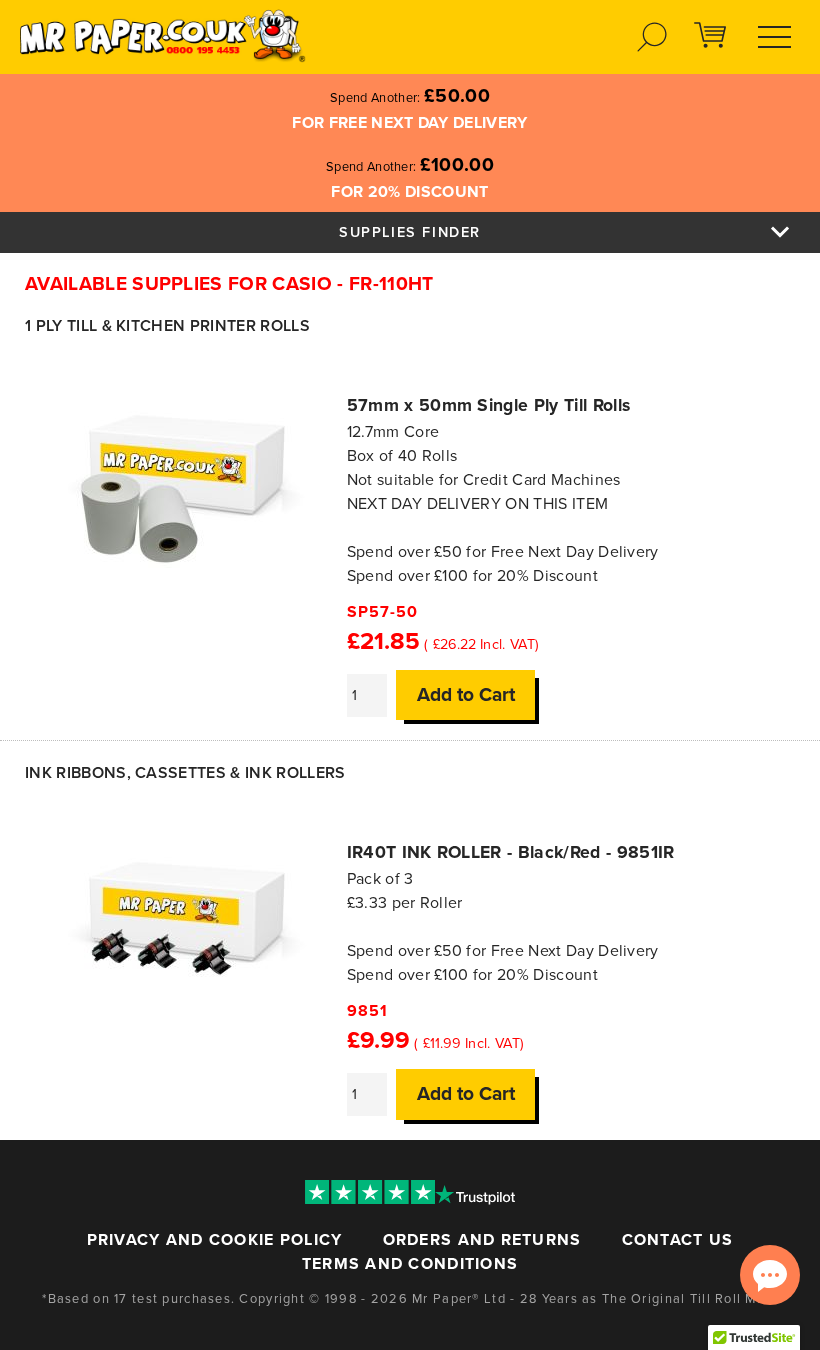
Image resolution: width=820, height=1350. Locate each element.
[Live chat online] (770, 1275)
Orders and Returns (482, 1240)
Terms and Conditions (410, 1264)
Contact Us (678, 1240)
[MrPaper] (161, 34)
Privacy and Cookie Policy (215, 1240)
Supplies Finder (410, 232)
